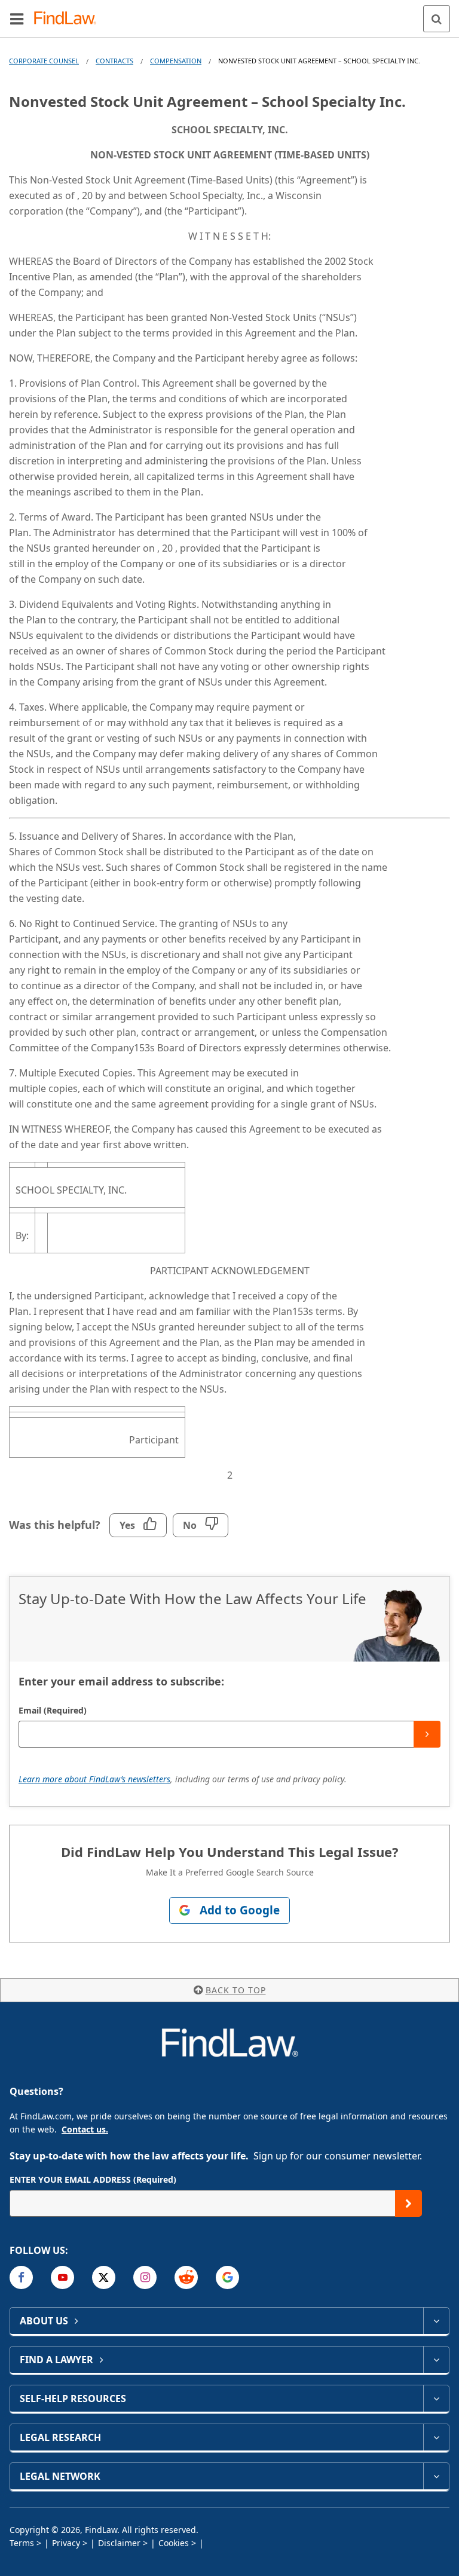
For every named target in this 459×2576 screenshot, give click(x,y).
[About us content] (436, 2321)
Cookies (174, 2543)
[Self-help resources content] (436, 2398)
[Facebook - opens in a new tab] (21, 2277)
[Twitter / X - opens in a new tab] (104, 2277)
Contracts (114, 61)
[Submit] (427, 1734)
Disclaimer (119, 2543)
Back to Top (236, 1990)
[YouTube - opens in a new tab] (62, 2277)
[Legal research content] (436, 2437)
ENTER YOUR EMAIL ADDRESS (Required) (93, 2179)
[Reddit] (186, 2277)
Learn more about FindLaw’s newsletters (94, 1779)
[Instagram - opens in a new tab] (145, 2277)
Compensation (176, 61)
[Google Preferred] (227, 2277)
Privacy (66, 2543)
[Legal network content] (436, 2476)
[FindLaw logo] (69, 19)
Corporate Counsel (44, 61)
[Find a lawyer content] (436, 2360)
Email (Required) (53, 1710)
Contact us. (85, 2129)
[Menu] (17, 19)
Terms (22, 2543)
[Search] (437, 19)
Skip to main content (230, 14)
